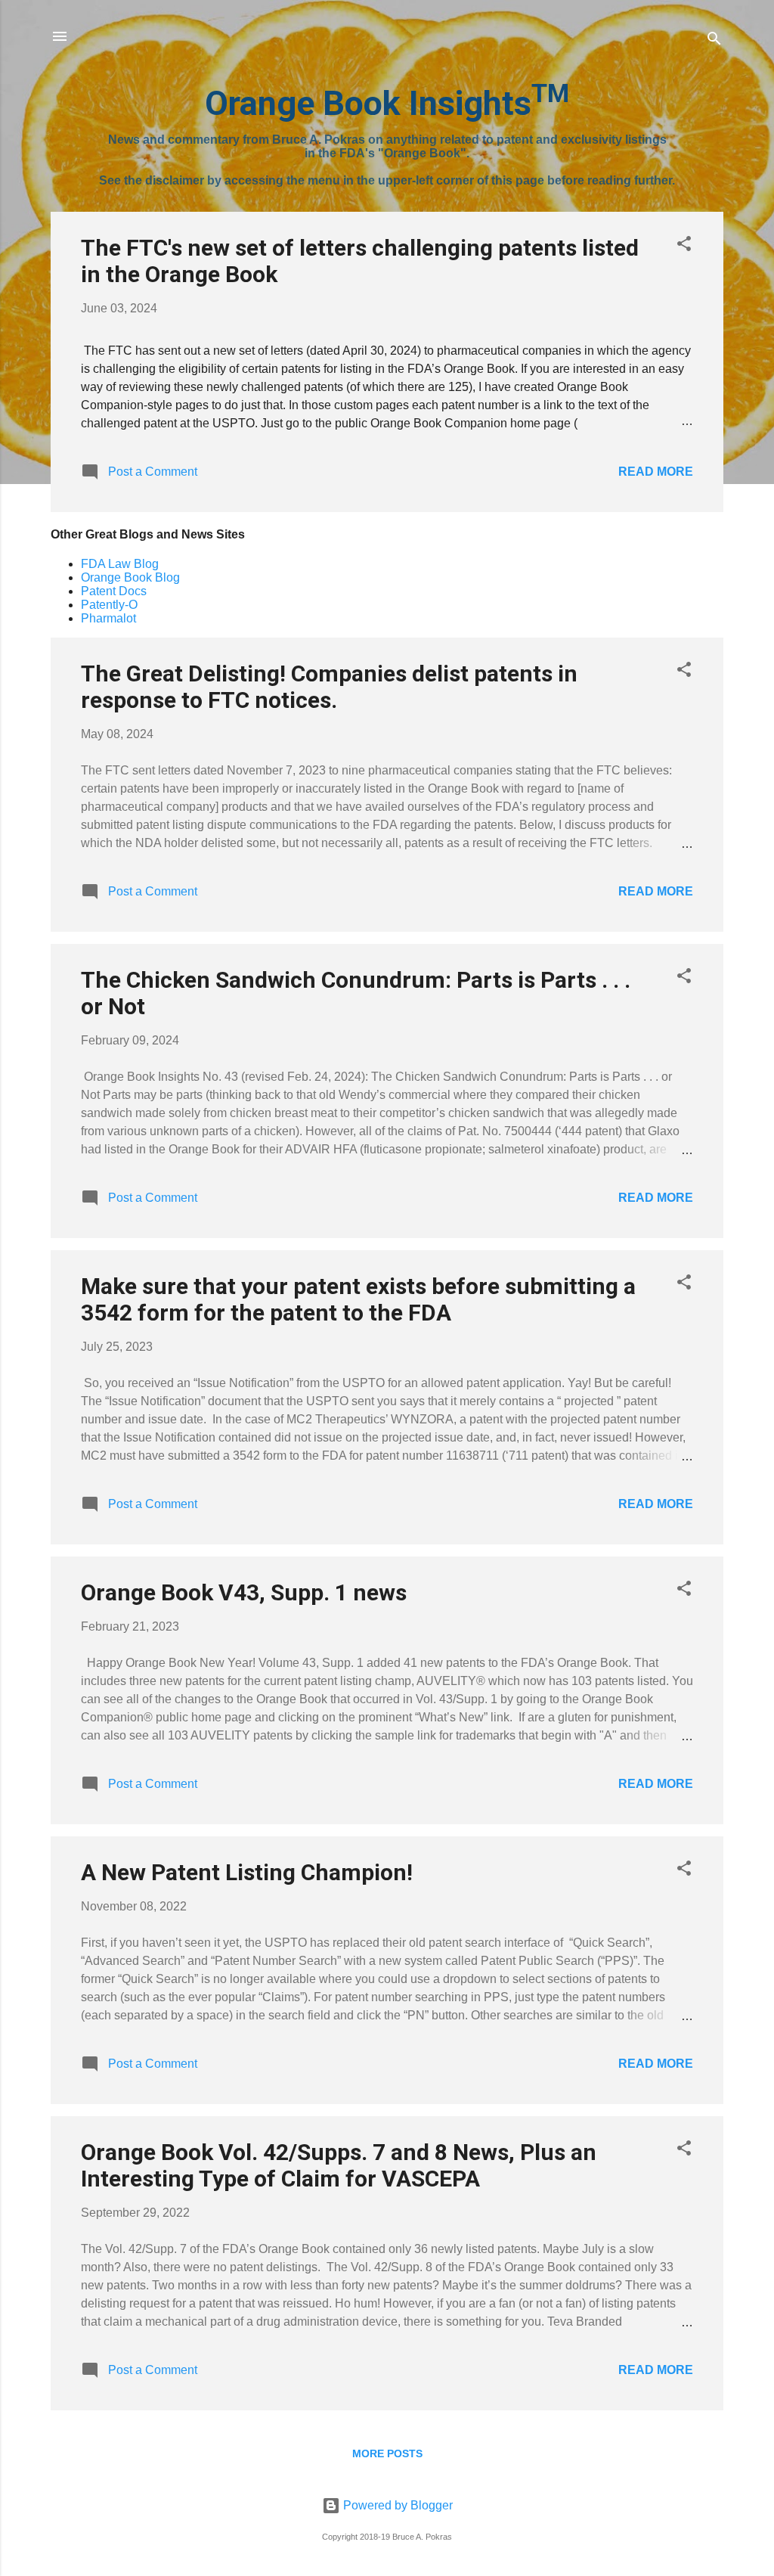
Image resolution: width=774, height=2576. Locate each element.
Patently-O (109, 605)
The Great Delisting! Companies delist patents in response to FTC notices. (329, 687)
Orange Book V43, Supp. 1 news (244, 1592)
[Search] (714, 41)
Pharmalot (108, 618)
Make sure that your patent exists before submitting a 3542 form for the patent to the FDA (358, 1299)
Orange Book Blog (130, 577)
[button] (684, 246)
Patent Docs (114, 591)
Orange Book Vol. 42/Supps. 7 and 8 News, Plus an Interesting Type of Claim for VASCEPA (339, 2165)
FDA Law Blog (120, 564)
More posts (387, 2453)
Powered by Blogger (396, 2505)
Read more (656, 472)
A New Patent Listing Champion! (247, 1872)
